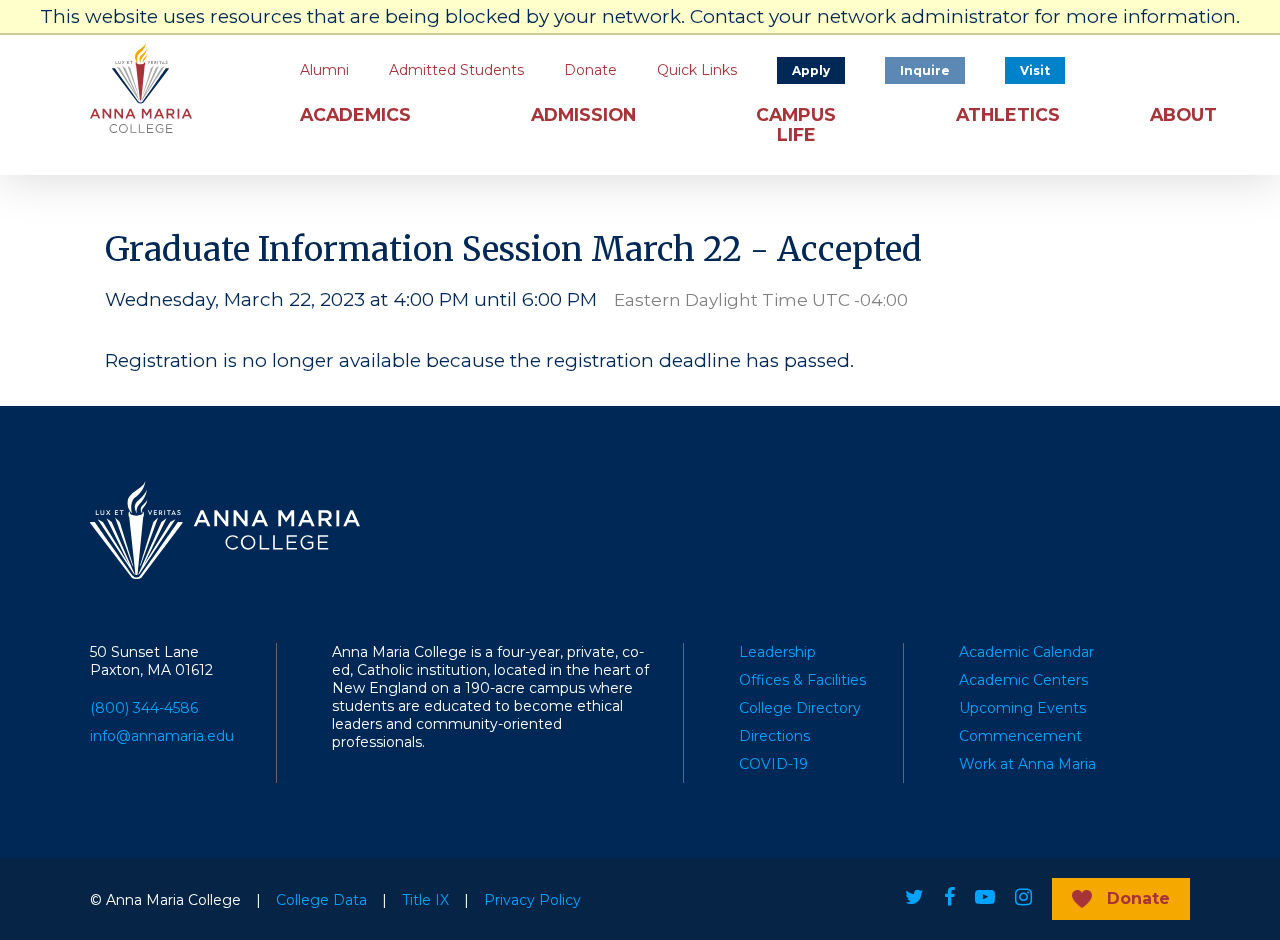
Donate (590, 70)
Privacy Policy (532, 900)
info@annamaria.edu (162, 736)
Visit (1035, 70)
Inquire (925, 70)
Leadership (777, 652)
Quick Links (697, 70)
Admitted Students (456, 70)
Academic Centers (1023, 680)
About (1183, 115)
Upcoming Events (1022, 708)
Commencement (1020, 736)
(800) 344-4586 (144, 708)
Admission (583, 115)
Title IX (425, 900)
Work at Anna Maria (1027, 764)
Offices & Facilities (802, 680)
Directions (774, 736)
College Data (321, 900)
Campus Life (796, 125)
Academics (355, 115)
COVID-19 (773, 764)
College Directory (800, 708)
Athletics (1008, 115)
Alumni (324, 70)
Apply (811, 70)
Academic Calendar (1026, 652)
